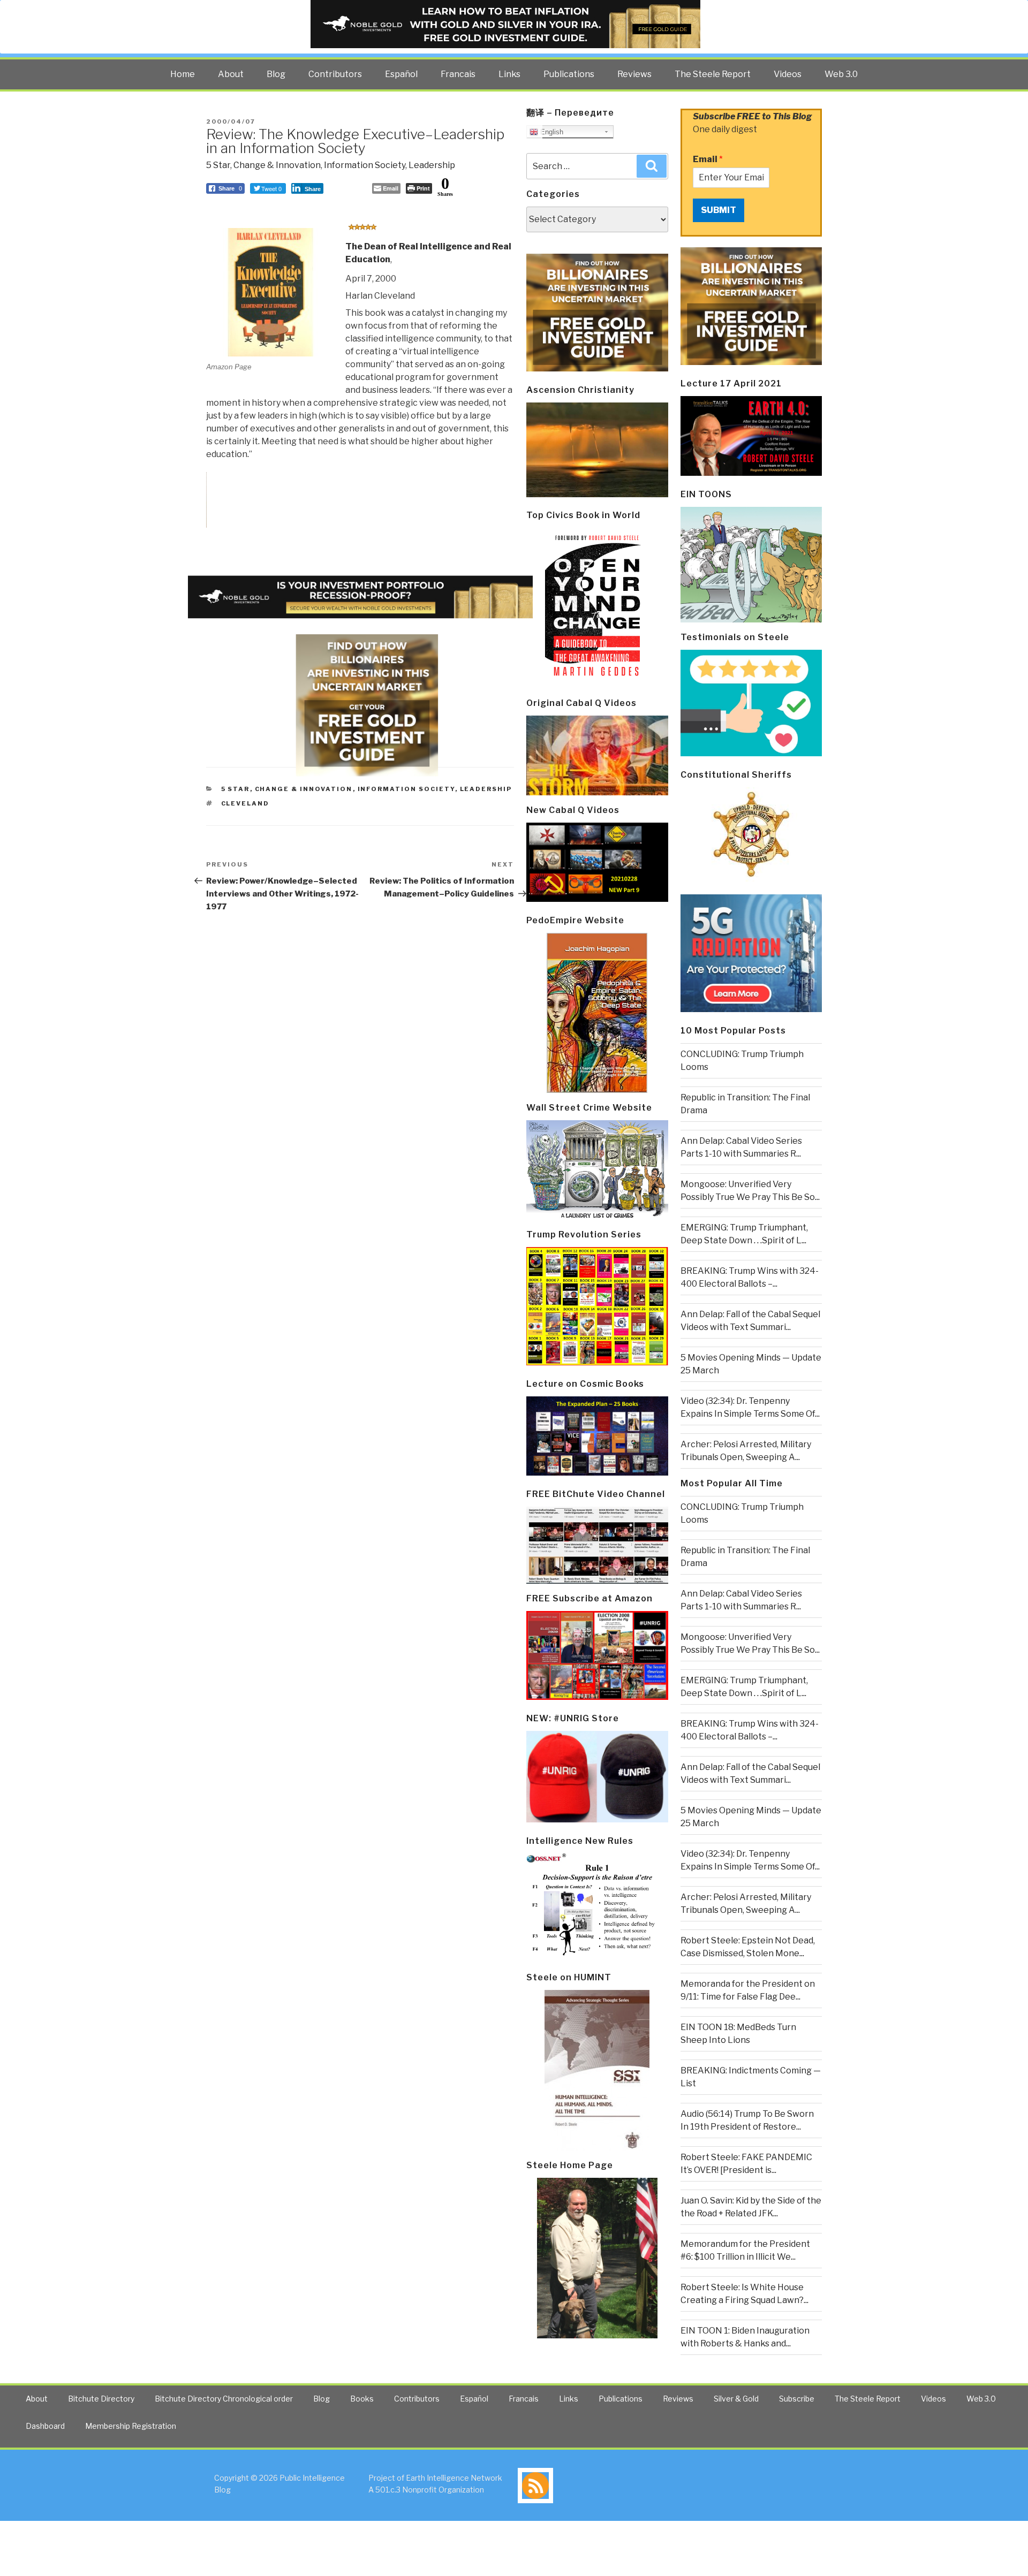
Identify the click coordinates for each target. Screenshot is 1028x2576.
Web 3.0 (841, 74)
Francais (458, 74)
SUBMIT (719, 210)
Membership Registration (131, 2426)
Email (708, 159)
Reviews (634, 74)
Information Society (365, 165)
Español (401, 74)
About (231, 74)
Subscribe (797, 2399)
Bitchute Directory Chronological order (224, 2399)
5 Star (218, 165)
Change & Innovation (277, 165)
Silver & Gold (736, 2399)
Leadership (432, 165)
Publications (569, 74)
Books (362, 2399)
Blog (276, 74)
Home (183, 74)
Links (509, 74)
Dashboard (45, 2426)
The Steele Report (713, 74)
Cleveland (245, 803)
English (551, 132)
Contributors (335, 74)
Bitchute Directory (101, 2399)
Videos (788, 74)
